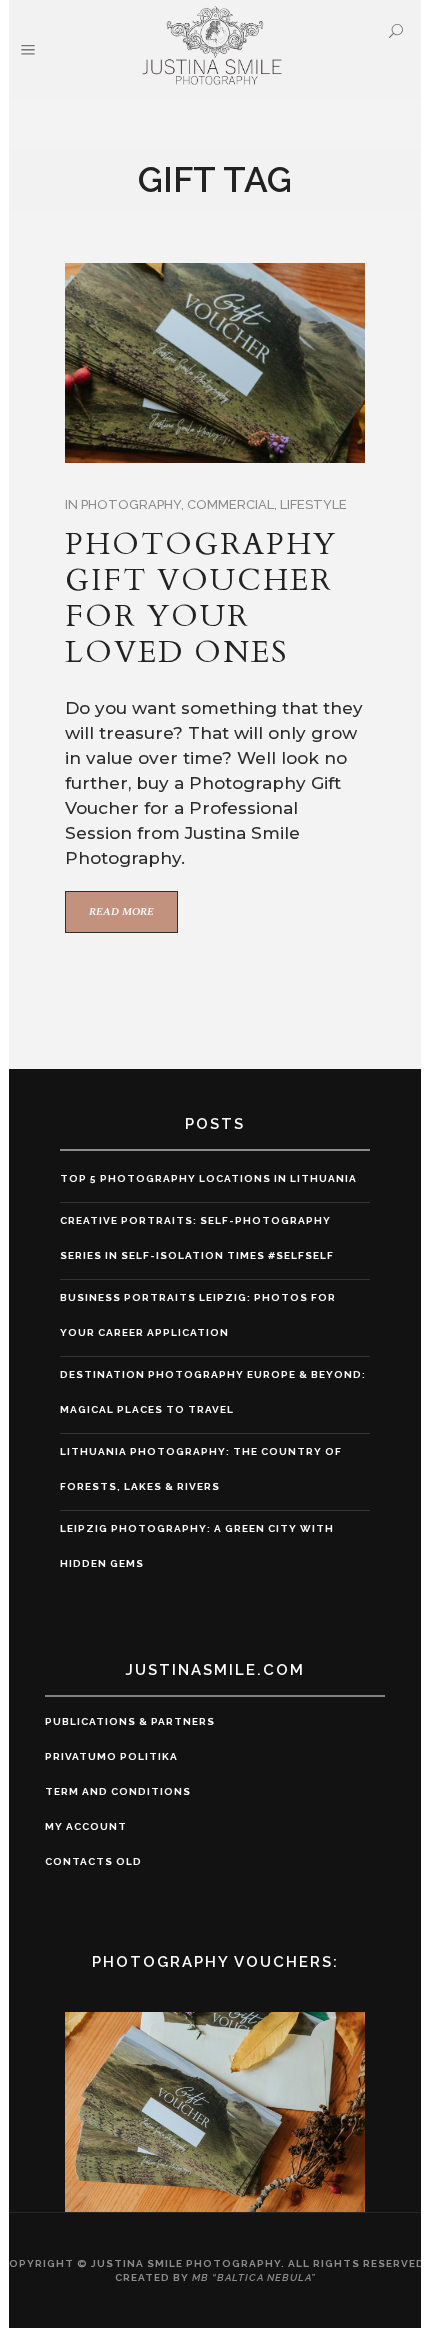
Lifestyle (313, 504)
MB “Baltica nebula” (254, 2277)
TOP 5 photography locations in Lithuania (208, 1178)
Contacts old (93, 1861)
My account (86, 1826)
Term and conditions (118, 1791)
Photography (131, 504)
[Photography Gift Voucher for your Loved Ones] (215, 363)
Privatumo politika (111, 1756)
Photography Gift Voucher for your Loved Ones (201, 598)
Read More (121, 911)
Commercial (230, 504)
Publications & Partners (130, 1721)
